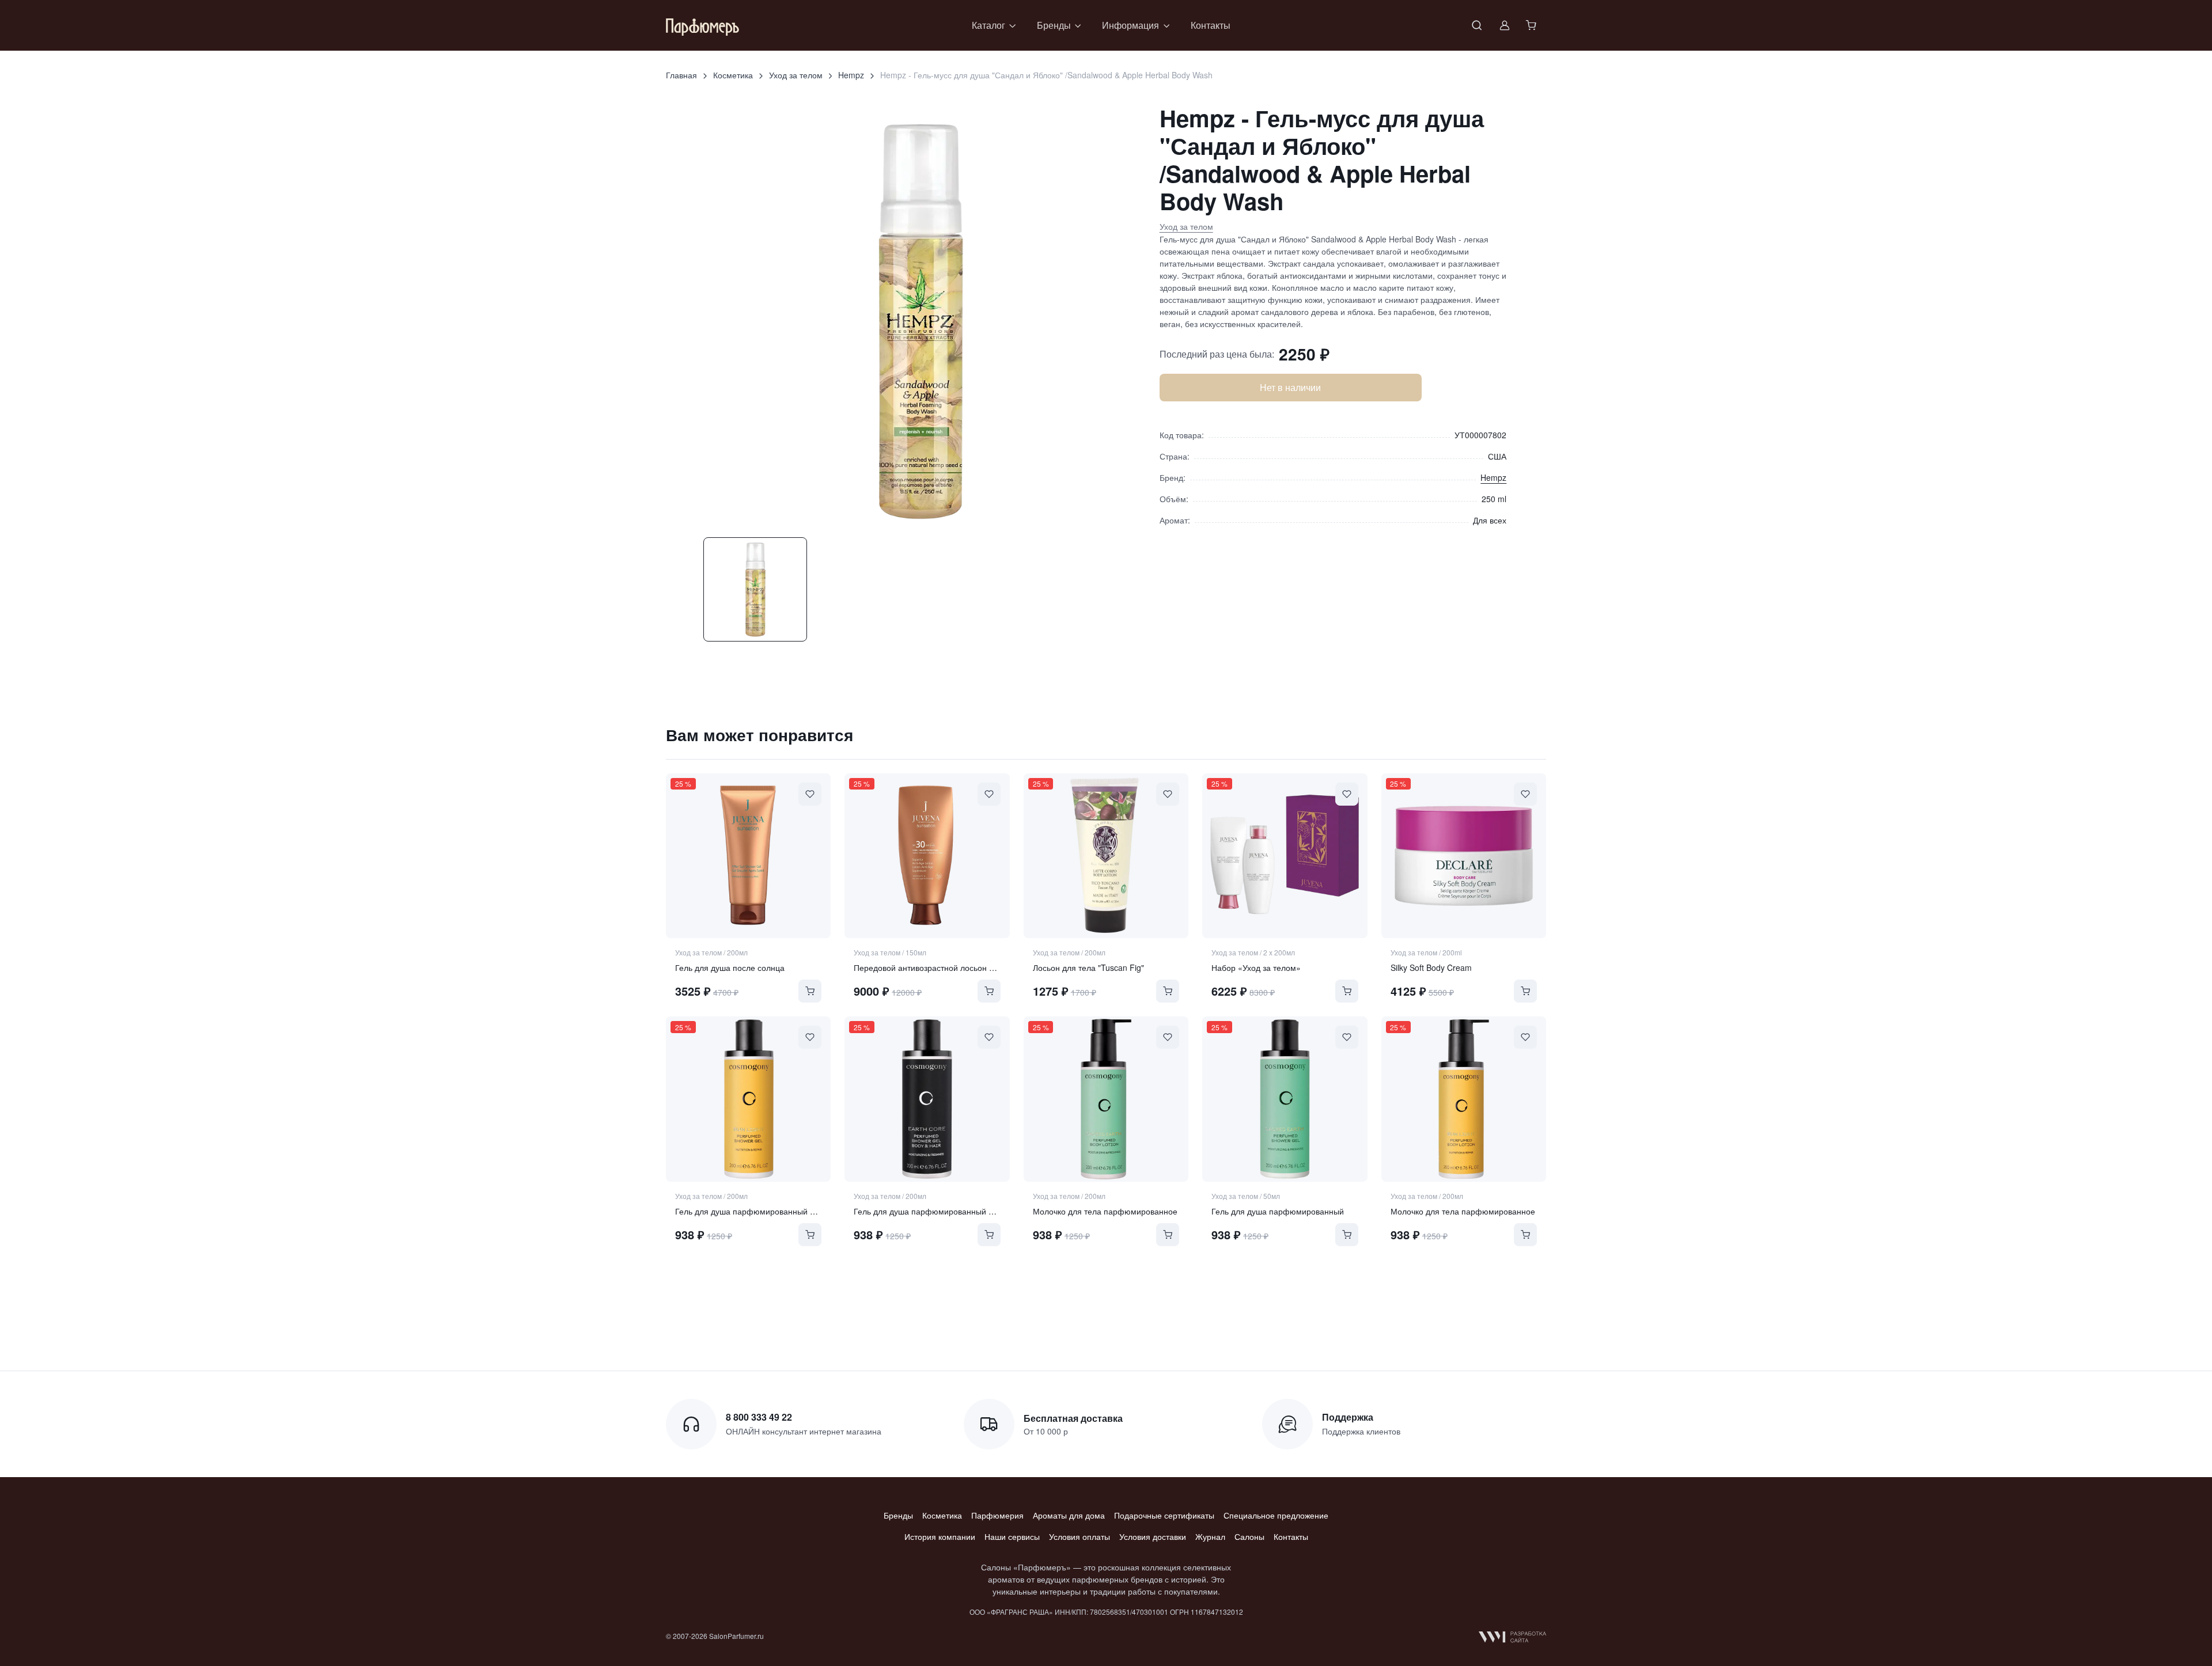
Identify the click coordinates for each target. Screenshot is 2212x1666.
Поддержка (1348, 1417)
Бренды (898, 1515)
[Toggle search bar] (1477, 25)
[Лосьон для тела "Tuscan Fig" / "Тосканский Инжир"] (1106, 856)
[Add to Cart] (810, 991)
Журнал (1210, 1536)
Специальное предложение (1276, 1515)
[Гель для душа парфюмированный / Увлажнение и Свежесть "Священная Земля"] (1285, 1099)
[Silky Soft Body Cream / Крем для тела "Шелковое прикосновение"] (1464, 856)
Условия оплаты (1080, 1536)
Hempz (851, 75)
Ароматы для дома (1069, 1515)
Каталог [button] (988, 25)
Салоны (1249, 1536)
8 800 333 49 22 (759, 1417)
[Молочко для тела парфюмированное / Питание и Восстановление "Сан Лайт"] (1464, 1099)
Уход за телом (796, 75)
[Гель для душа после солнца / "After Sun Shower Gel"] (748, 856)
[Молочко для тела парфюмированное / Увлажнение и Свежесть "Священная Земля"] (1106, 1099)
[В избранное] (810, 794)
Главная (681, 75)
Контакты (1211, 25)
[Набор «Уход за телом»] (1285, 856)
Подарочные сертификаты (1164, 1515)
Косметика (733, 75)
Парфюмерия (997, 1515)
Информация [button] (1130, 25)
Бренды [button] (1054, 25)
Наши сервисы (1012, 1536)
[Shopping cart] (1532, 25)
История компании (940, 1536)
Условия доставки (1153, 1536)
